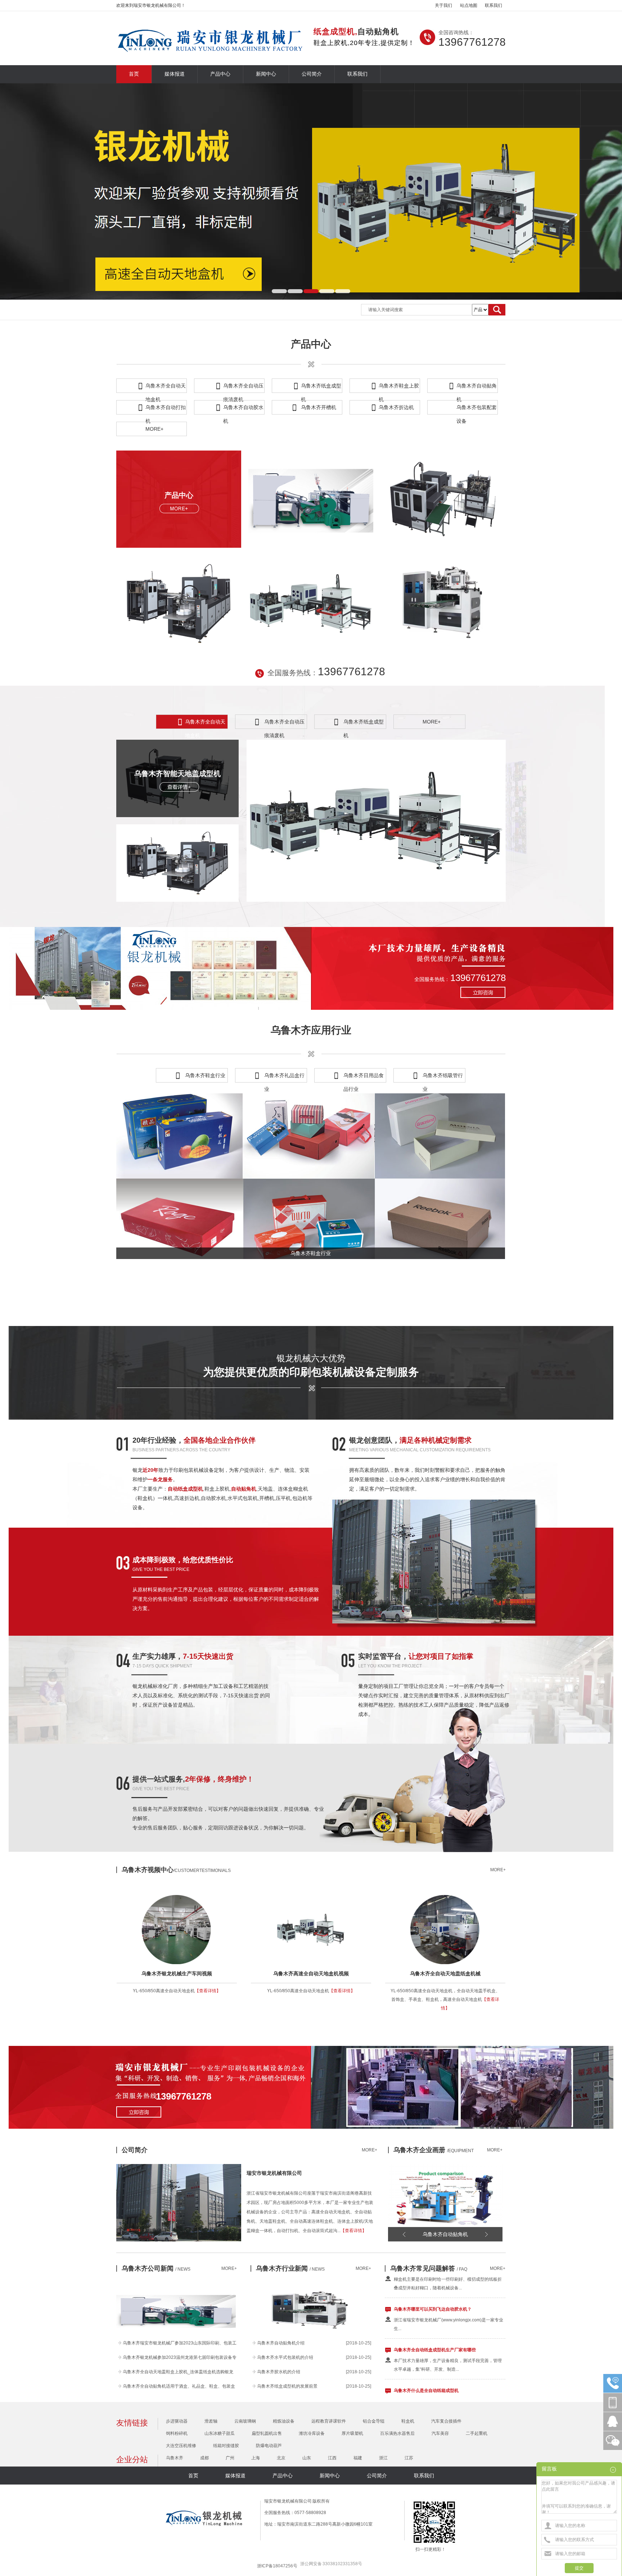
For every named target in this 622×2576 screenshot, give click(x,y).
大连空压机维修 (181, 2446)
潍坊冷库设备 (312, 2433)
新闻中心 (266, 74)
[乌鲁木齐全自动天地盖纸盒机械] (420, 1924)
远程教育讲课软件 (329, 2421)
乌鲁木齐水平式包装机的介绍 (285, 2357)
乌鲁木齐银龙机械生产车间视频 (177, 1974)
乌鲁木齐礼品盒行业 (284, 1077)
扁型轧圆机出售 (267, 2433)
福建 (358, 2458)
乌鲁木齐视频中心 (176, 1870)
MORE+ (154, 429)
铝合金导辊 (374, 2421)
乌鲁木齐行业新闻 (290, 2268)
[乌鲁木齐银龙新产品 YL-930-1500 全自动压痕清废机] (176, 2334)
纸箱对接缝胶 (226, 2446)
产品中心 (220, 74)
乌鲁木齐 (175, 2458)
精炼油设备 (284, 2421)
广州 (230, 2458)
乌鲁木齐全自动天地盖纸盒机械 (445, 1974)
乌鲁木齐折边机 (396, 407)
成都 (204, 2458)
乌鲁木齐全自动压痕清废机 (243, 388)
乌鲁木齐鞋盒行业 (205, 1075)
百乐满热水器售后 (397, 2433)
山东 (307, 2458)
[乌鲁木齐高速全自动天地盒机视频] (285, 1924)
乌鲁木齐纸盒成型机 (321, 388)
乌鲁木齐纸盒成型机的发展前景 (287, 2386)
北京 (281, 2458)
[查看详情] (179, 787)
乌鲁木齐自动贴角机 (477, 388)
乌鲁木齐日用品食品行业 (364, 1077)
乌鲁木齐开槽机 (319, 407)
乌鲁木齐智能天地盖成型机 (177, 774)
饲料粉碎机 (177, 2433)
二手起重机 (477, 2433)
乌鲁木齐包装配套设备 (477, 409)
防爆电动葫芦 (269, 2446)
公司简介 (312, 74)
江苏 (409, 2458)
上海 (256, 2458)
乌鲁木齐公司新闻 (156, 2268)
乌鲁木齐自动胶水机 (243, 409)
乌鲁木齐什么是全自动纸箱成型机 (426, 2352)
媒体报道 (175, 74)
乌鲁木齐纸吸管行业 (443, 1077)
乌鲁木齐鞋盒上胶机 (399, 388)
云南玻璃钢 (245, 2421)
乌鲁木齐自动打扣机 (166, 409)
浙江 (383, 2458)
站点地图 (469, 5)
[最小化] (614, 2470)
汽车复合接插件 (446, 2421)
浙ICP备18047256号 (277, 2566)
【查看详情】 (208, 1991)
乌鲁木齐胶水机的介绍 (279, 2372)
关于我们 (443, 5)
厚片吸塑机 (352, 2433)
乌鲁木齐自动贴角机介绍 (281, 2343)
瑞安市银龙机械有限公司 (274, 2173)
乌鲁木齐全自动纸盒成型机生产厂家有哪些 (435, 2312)
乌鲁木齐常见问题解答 (429, 2268)
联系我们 (493, 5)
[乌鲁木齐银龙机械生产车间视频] (151, 1924)
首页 (134, 74)
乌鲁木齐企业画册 (434, 2150)
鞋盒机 (408, 2421)
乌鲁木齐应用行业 (311, 1030)
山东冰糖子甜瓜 (220, 2433)
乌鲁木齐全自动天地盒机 (166, 388)
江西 (332, 2458)
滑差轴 (211, 2421)
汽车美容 (440, 2433)
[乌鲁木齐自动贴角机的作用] (310, 2334)
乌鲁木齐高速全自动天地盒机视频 (311, 1974)
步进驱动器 (177, 2421)
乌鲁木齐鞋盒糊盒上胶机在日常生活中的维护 (437, 2393)
